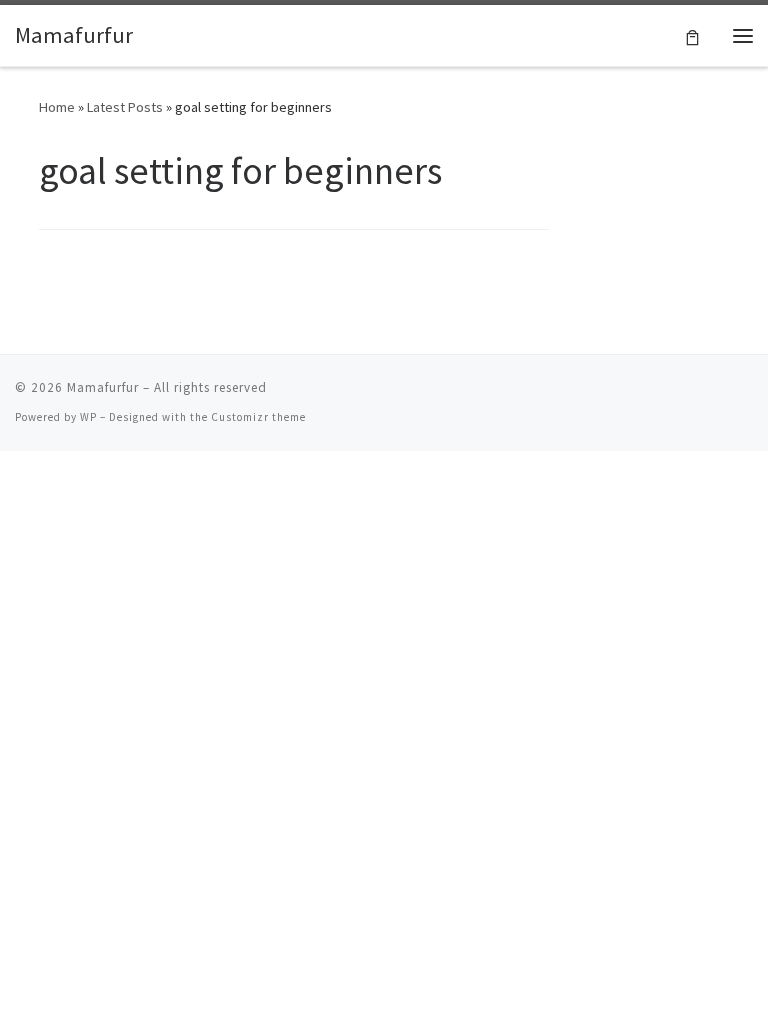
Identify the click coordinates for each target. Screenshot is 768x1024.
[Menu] (743, 36)
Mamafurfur (103, 387)
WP (88, 417)
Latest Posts (125, 107)
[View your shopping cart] (692, 35)
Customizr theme (258, 417)
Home (57, 107)
